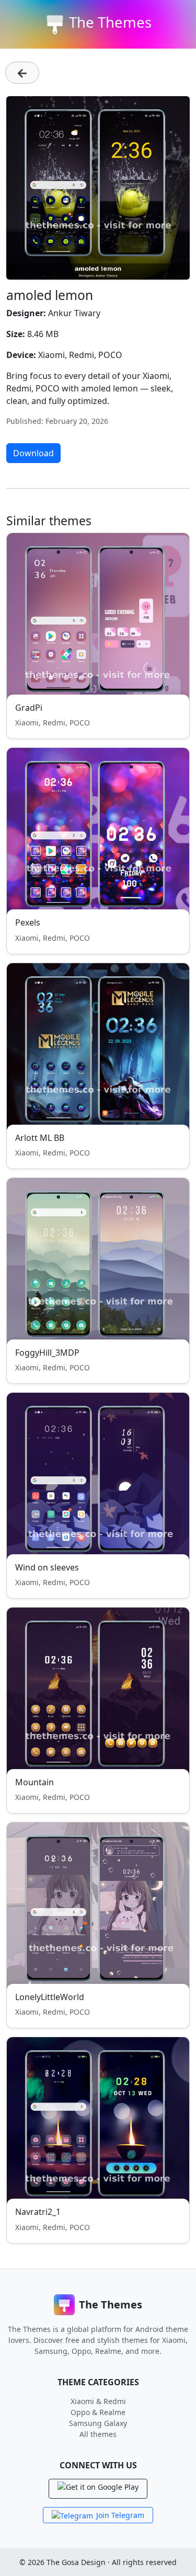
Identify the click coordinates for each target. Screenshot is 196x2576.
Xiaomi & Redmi (98, 2401)
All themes (98, 2434)
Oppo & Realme (98, 2412)
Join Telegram (120, 2515)
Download (33, 453)
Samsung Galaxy (98, 2423)
